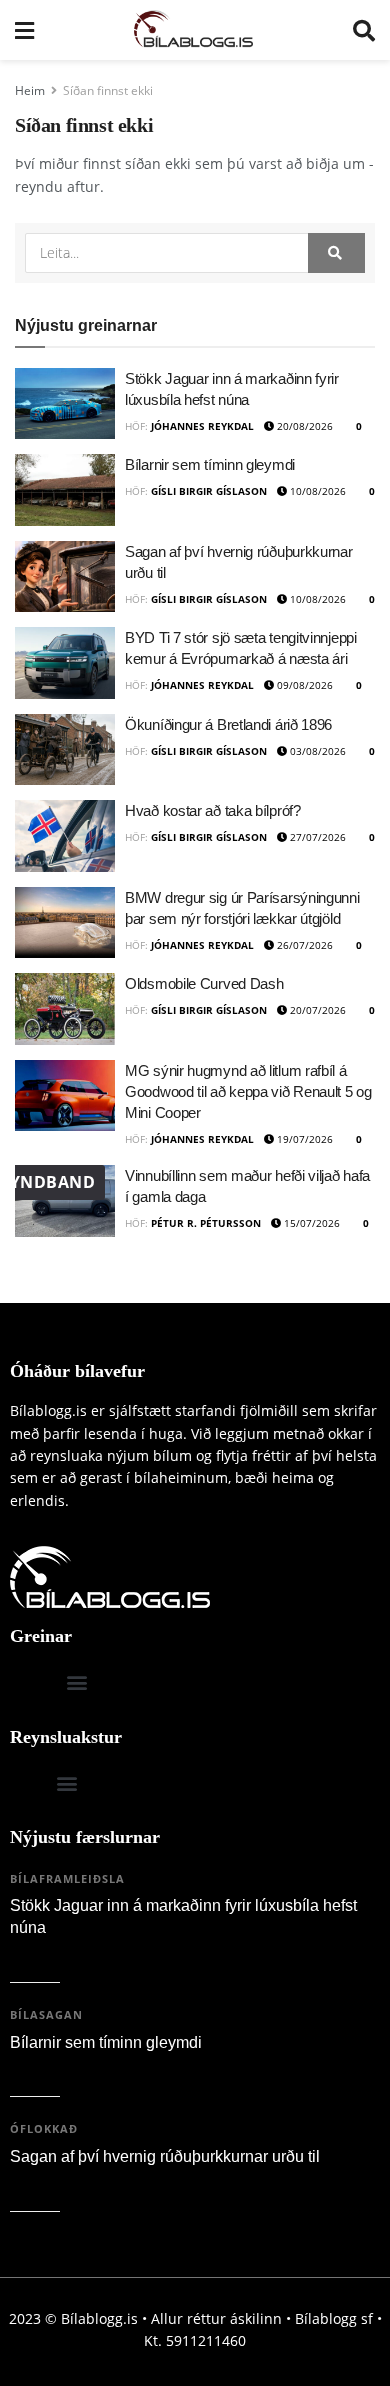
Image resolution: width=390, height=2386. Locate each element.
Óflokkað (44, 2128)
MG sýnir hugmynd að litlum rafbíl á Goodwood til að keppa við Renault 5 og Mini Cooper (248, 1091)
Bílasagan (46, 2014)
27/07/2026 (316, 837)
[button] (76, 1682)
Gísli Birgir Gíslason (209, 491)
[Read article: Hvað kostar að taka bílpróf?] (65, 836)
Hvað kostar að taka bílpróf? (213, 810)
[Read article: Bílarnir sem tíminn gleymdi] (65, 490)
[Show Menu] (24, 30)
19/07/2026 (303, 1139)
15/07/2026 (310, 1223)
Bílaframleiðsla (67, 1878)
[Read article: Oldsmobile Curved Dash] (65, 1009)
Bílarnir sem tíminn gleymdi (210, 464)
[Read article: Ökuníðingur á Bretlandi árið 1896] (65, 750)
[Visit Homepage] (193, 30)
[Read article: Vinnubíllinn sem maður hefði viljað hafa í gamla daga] (65, 1201)
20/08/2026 (303, 426)
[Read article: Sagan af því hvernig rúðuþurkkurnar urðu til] (65, 577)
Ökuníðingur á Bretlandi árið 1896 (228, 724)
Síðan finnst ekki (108, 90)
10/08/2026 (316, 491)
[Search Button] (364, 30)
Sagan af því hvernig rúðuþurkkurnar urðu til (165, 2156)
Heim (30, 90)
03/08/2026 (316, 751)
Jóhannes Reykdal (202, 426)
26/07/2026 (303, 945)
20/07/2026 (316, 1010)
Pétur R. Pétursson (206, 1223)
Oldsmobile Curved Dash (204, 983)
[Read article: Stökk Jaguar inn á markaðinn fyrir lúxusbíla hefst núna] (65, 404)
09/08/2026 (303, 685)
